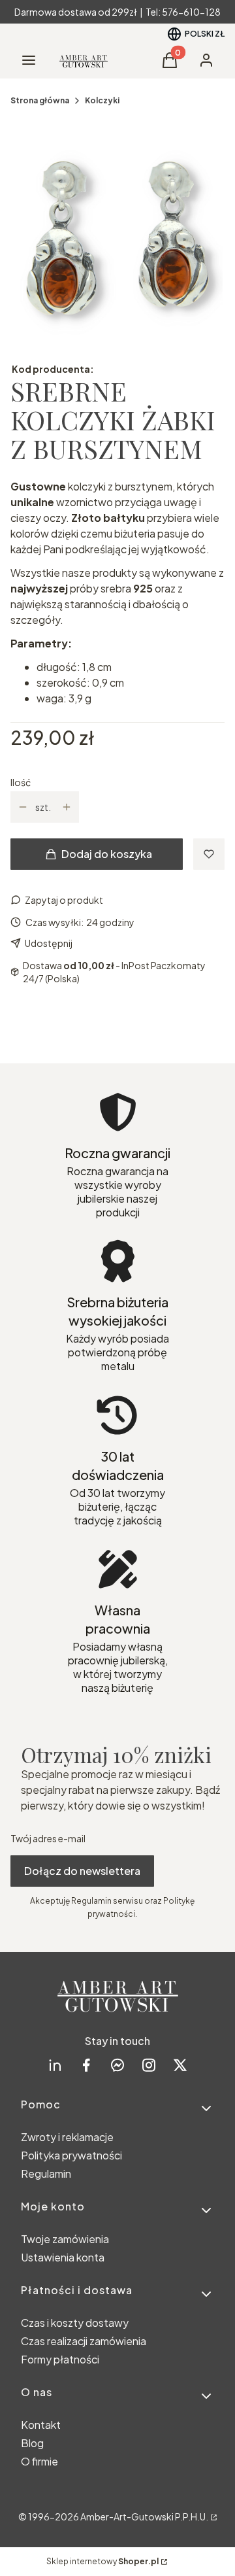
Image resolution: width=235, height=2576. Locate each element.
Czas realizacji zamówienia (84, 2341)
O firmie (39, 2461)
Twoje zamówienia (65, 2239)
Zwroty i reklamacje (67, 2137)
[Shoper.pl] (213, 2516)
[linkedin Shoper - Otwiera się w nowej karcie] (55, 2065)
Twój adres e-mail (48, 1838)
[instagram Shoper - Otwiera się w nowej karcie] (149, 2065)
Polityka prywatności (71, 2155)
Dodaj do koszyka (107, 854)
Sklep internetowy (102, 2561)
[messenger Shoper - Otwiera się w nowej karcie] (117, 2065)
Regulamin (46, 2173)
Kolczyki (102, 100)
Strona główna (40, 100)
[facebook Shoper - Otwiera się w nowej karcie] (86, 2065)
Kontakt (41, 2425)
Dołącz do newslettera (82, 1871)
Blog (32, 2443)
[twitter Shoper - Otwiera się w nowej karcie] (180, 2065)
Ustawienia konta (63, 2257)
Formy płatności (60, 2359)
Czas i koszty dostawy (75, 2323)
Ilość (21, 782)
